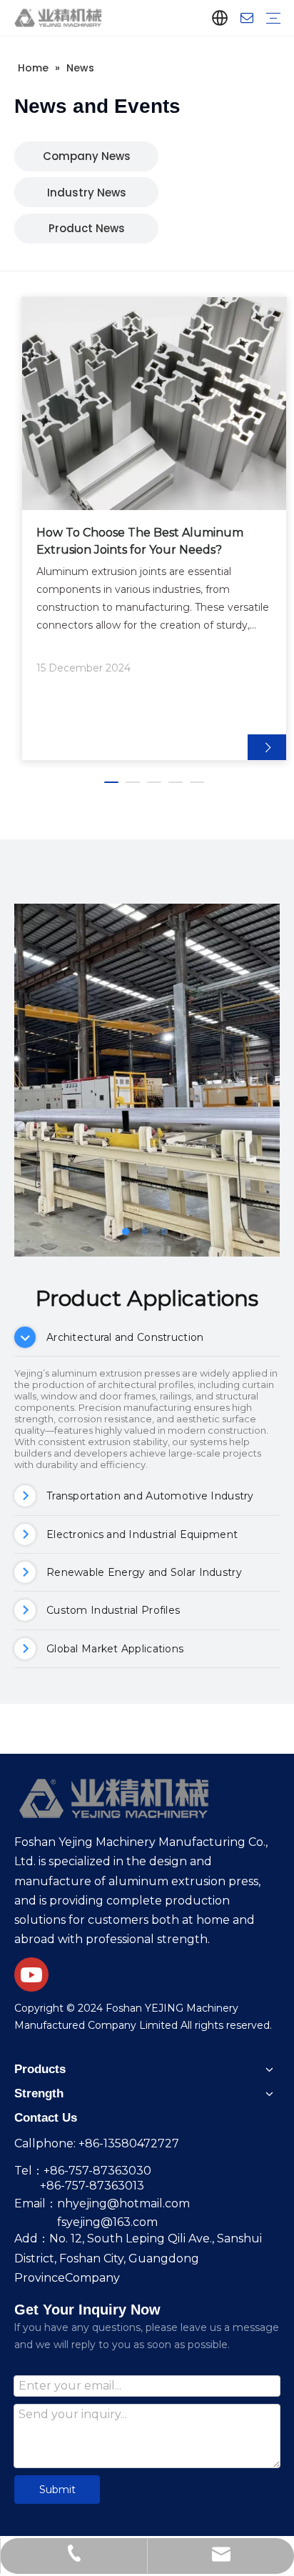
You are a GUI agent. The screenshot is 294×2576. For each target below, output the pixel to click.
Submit (57, 2490)
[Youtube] (31, 1975)
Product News (87, 228)
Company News (87, 156)
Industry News (87, 193)
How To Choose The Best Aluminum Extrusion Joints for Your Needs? (140, 541)
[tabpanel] (154, 529)
